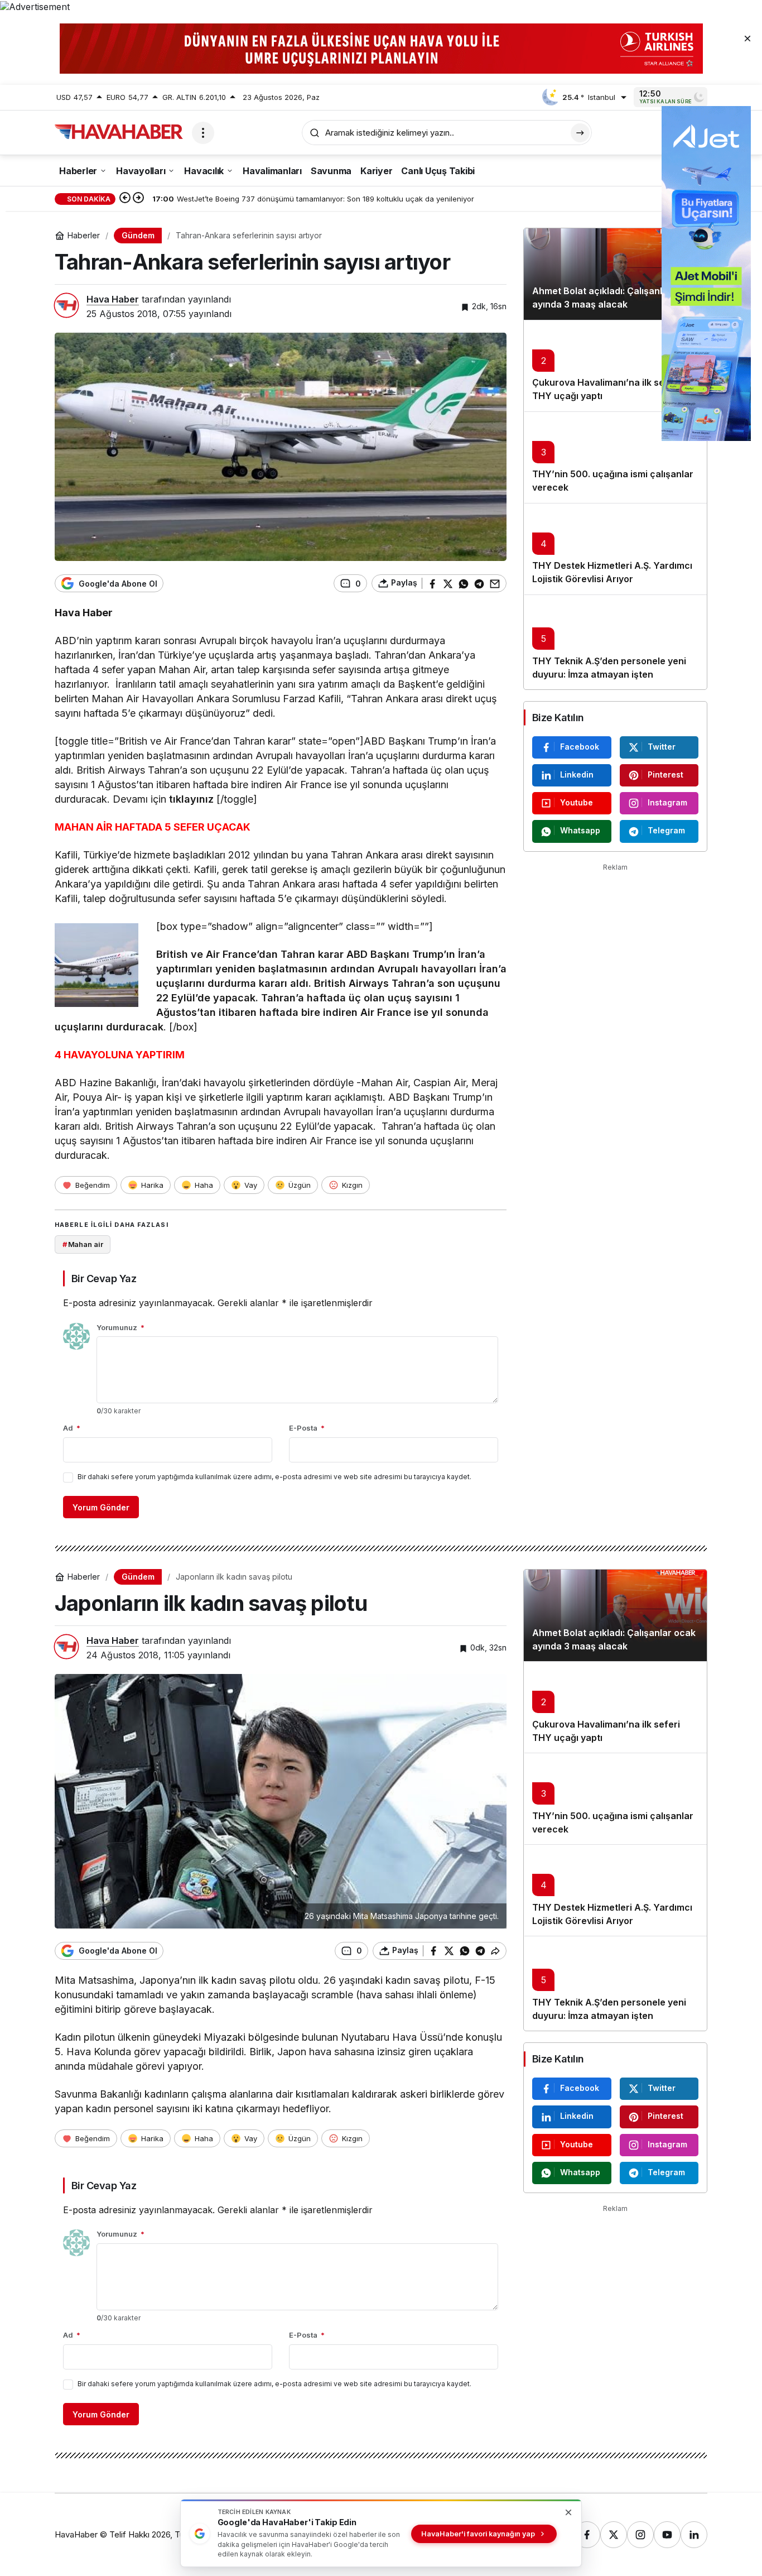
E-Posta (307, 1428)
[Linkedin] (694, 2535)
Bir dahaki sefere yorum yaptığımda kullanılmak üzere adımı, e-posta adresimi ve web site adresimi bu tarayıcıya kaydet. (274, 1477)
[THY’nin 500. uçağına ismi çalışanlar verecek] (615, 457)
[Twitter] (614, 2535)
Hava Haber (113, 299)
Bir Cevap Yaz (104, 1279)
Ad (72, 1428)
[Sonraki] (138, 199)
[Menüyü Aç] (203, 133)
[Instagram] (640, 2535)
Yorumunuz (120, 1327)
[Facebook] (587, 2535)
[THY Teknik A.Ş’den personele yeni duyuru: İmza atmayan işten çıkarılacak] (615, 642)
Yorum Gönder (101, 1507)
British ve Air (189, 954)
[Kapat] (747, 38)
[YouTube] (667, 2535)
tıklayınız (191, 799)
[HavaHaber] (119, 132)
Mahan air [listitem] (83, 1244)
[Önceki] (125, 199)
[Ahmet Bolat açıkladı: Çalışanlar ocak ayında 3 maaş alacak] (615, 274)
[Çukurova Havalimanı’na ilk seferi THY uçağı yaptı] (615, 366)
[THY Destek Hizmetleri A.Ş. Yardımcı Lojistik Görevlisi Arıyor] (615, 549)
